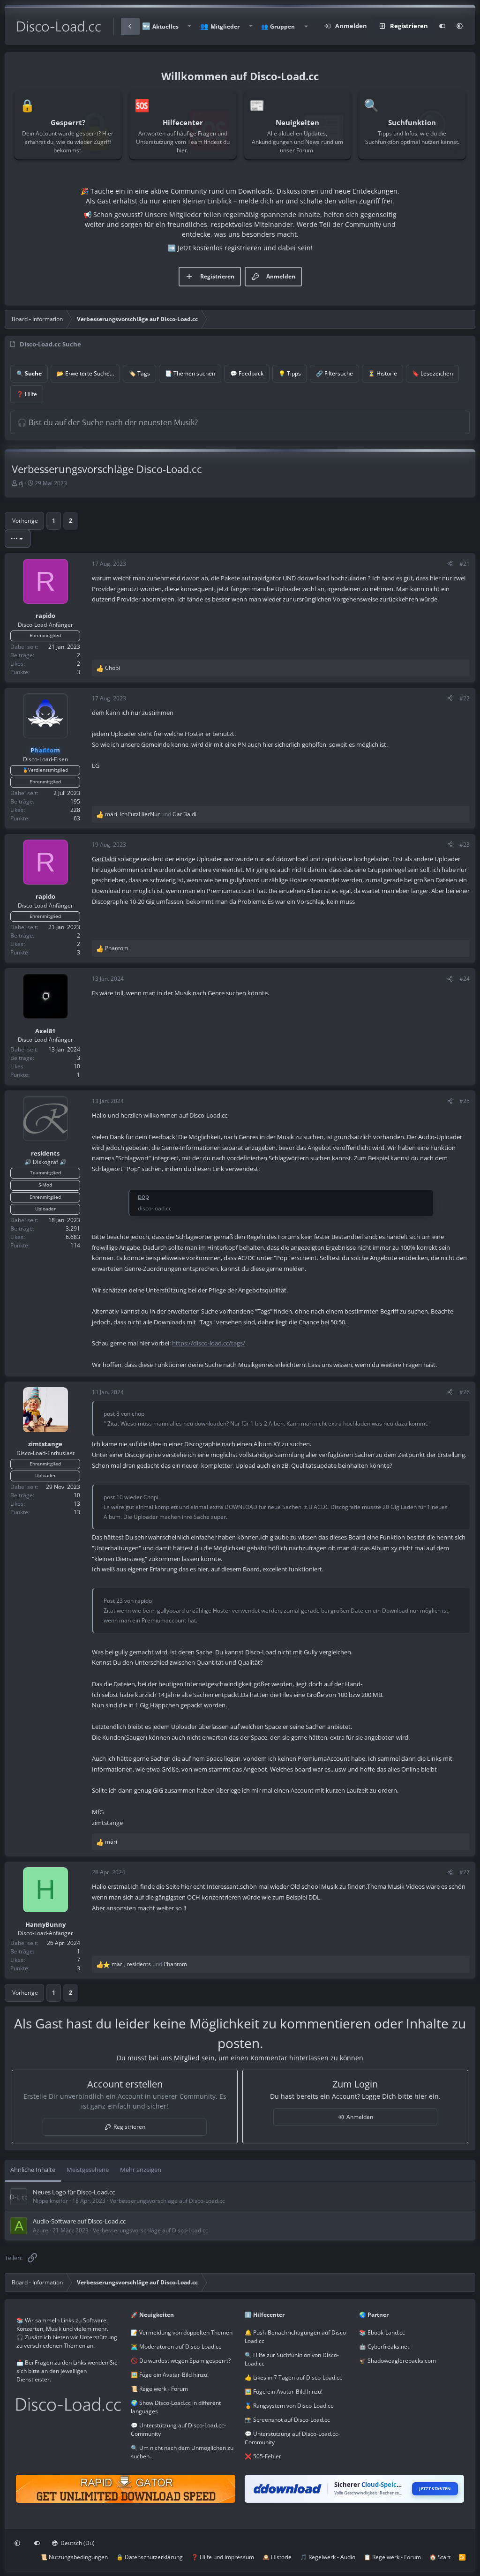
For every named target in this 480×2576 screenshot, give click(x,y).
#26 (465, 1392)
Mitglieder (225, 26)
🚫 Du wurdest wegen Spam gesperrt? (181, 2361)
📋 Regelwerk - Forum (392, 2557)
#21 (465, 564)
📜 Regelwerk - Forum (159, 2389)
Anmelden (360, 2117)
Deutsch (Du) (77, 2543)
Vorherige (25, 521)
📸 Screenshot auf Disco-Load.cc (287, 2420)
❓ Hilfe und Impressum (223, 2557)
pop (143, 1196)
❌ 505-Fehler (263, 2456)
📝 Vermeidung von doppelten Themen (182, 2332)
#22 (465, 698)
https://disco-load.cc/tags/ (209, 1343)
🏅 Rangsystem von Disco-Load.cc (289, 2406)
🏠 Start (440, 2557)
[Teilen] (450, 564)
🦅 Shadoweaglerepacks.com (397, 2361)
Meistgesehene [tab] (88, 2170)
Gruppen (282, 26)
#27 (465, 1872)
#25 (465, 1101)
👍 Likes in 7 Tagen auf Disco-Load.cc (293, 2377)
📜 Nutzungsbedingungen (74, 2557)
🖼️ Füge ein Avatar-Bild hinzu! (170, 2375)
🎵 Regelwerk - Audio (328, 2557)
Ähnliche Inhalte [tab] (33, 2170)
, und (151, 814)
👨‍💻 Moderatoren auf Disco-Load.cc (176, 2347)
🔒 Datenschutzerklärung (150, 2557)
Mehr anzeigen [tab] (141, 2170)
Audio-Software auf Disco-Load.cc (79, 2221)
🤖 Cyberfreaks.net (384, 2347)
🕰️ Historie (277, 2557)
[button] (189, 26)
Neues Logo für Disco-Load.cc (74, 2192)
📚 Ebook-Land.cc (382, 2332)
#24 (465, 979)
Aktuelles (165, 26)
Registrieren (129, 2127)
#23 (465, 845)
